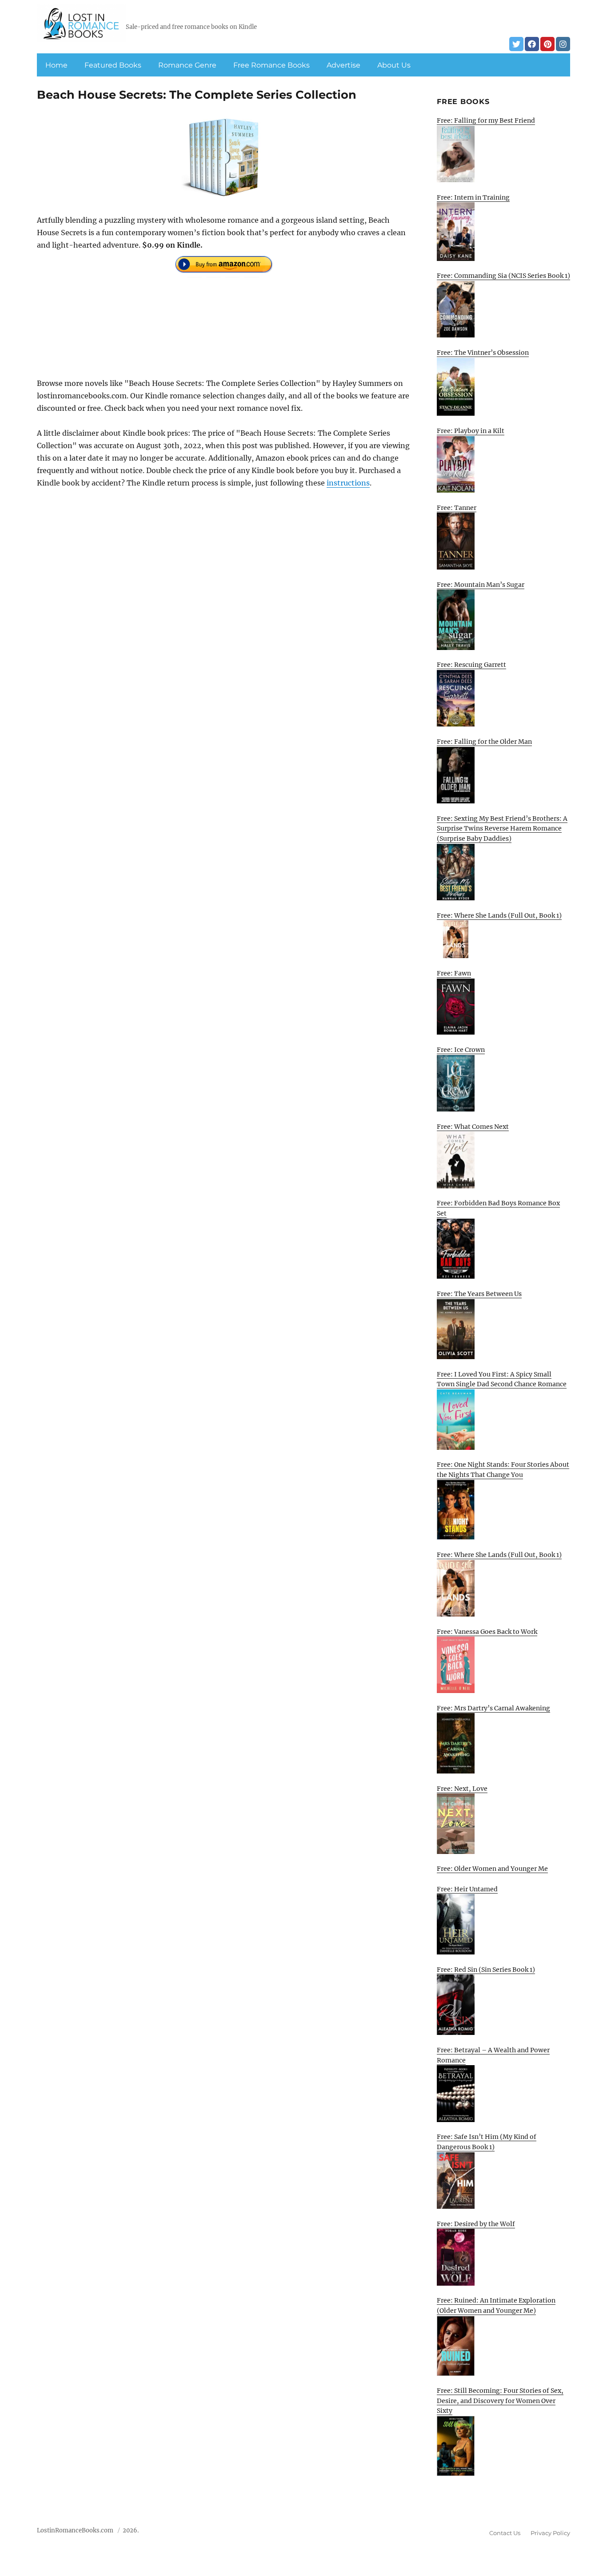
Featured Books (113, 65)
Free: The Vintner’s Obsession (483, 353)
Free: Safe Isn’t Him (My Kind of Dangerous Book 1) (487, 2142)
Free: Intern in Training (473, 197)
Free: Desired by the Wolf (476, 2224)
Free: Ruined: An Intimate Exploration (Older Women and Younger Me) (496, 2305)
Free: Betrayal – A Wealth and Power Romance (493, 2055)
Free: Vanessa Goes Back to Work (487, 1632)
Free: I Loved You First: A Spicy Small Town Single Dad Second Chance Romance (502, 1379)
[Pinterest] (547, 44)
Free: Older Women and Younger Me (492, 1869)
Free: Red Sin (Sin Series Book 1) (486, 1970)
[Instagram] (563, 44)
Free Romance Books (272, 65)
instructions (348, 483)
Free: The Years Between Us (479, 1294)
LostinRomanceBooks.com (75, 2530)
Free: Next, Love (462, 1789)
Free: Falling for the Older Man (484, 742)
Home (56, 65)
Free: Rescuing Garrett (471, 665)
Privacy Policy (550, 2533)
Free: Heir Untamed (467, 1889)
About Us (394, 65)
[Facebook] (532, 44)
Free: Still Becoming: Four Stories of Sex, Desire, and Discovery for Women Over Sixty (500, 2401)
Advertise (343, 65)
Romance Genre (187, 65)
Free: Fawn (454, 973)
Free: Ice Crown (461, 1050)
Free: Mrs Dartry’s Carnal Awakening (493, 1708)
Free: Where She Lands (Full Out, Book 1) (499, 915)
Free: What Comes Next (473, 1127)
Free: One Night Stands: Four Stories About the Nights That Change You (503, 1470)
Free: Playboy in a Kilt (471, 431)
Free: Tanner (457, 508)
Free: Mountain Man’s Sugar (481, 585)
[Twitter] (516, 44)
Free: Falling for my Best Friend (486, 120)
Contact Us (505, 2533)
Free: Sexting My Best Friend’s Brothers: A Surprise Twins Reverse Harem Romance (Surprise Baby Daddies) (502, 829)
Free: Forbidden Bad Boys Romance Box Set (498, 1208)
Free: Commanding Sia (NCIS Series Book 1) (503, 276)
